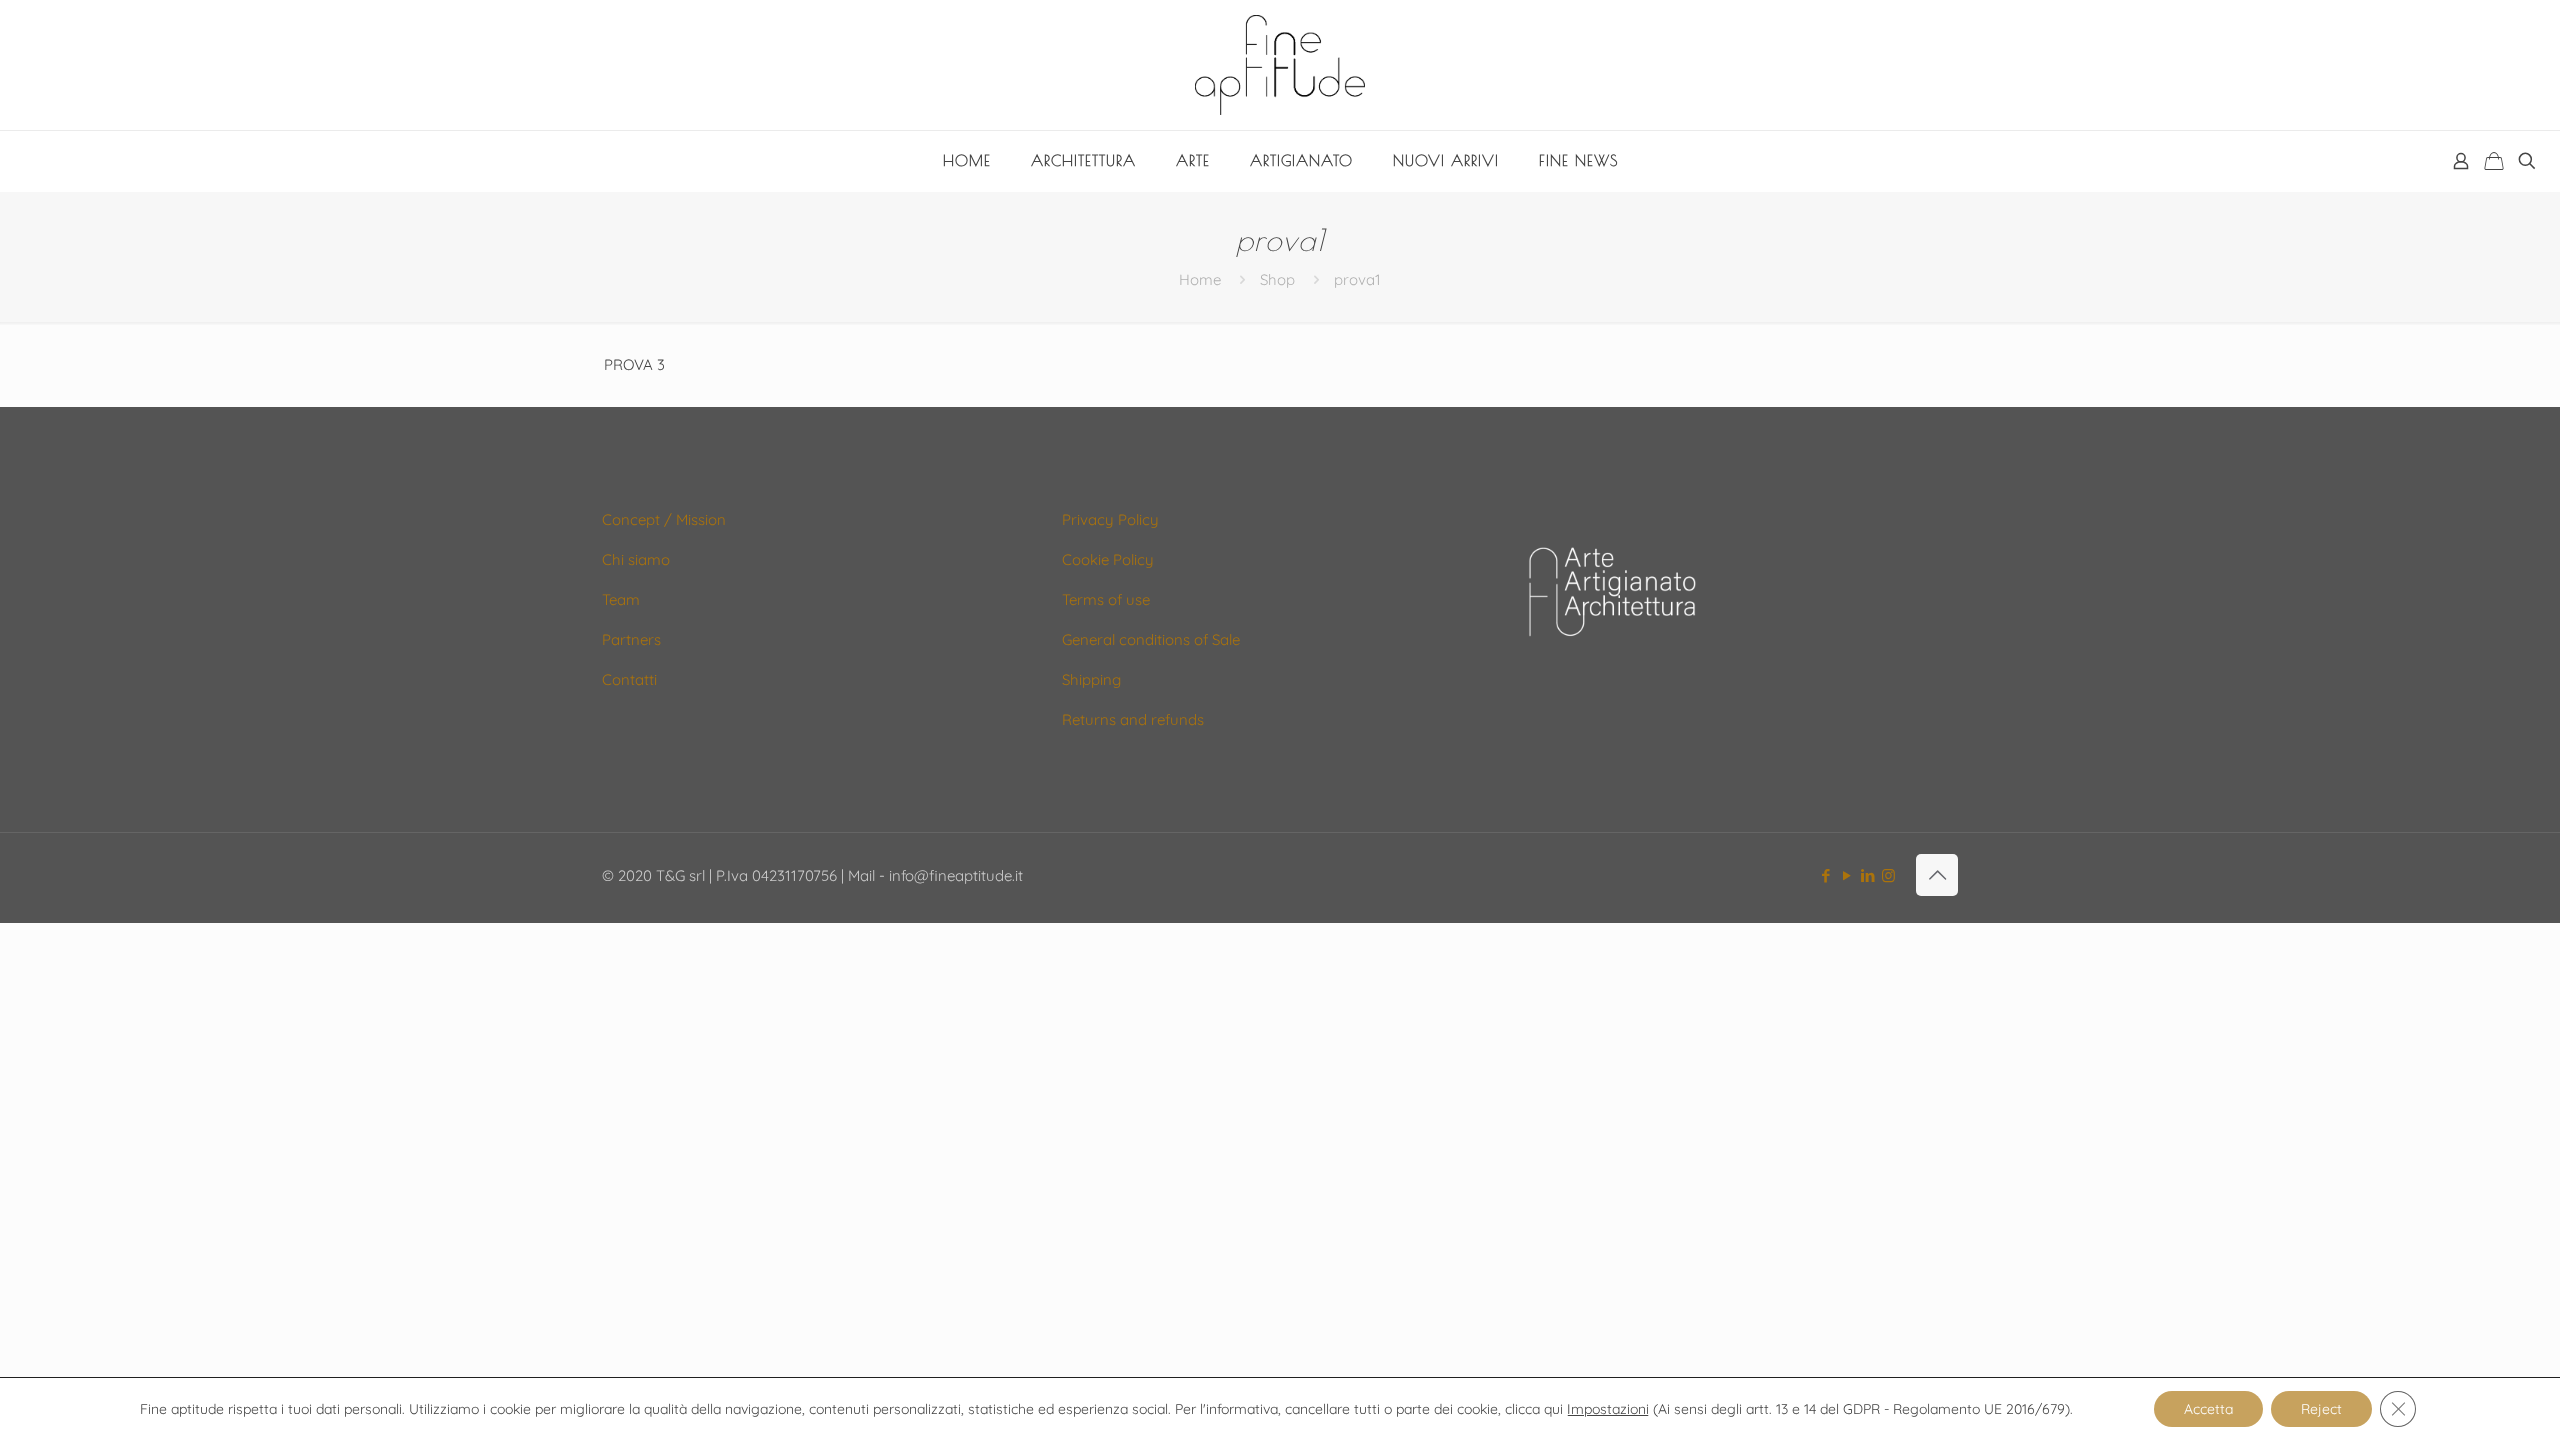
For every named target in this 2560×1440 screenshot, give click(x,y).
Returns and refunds (1133, 719)
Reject (2321, 1409)
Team (621, 599)
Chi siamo (636, 559)
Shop (1277, 279)
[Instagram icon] (1888, 875)
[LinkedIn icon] (1867, 875)
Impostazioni (1608, 1409)
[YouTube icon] (1846, 875)
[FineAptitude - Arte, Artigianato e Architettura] (1279, 65)
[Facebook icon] (1825, 875)
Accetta (2208, 1409)
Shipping (1091, 679)
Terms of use (1106, 599)
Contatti (629, 679)
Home (1200, 279)
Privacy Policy (1110, 519)
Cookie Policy (1108, 559)
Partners (631, 639)
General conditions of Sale (1151, 639)
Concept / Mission (664, 519)
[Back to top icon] (1937, 875)
